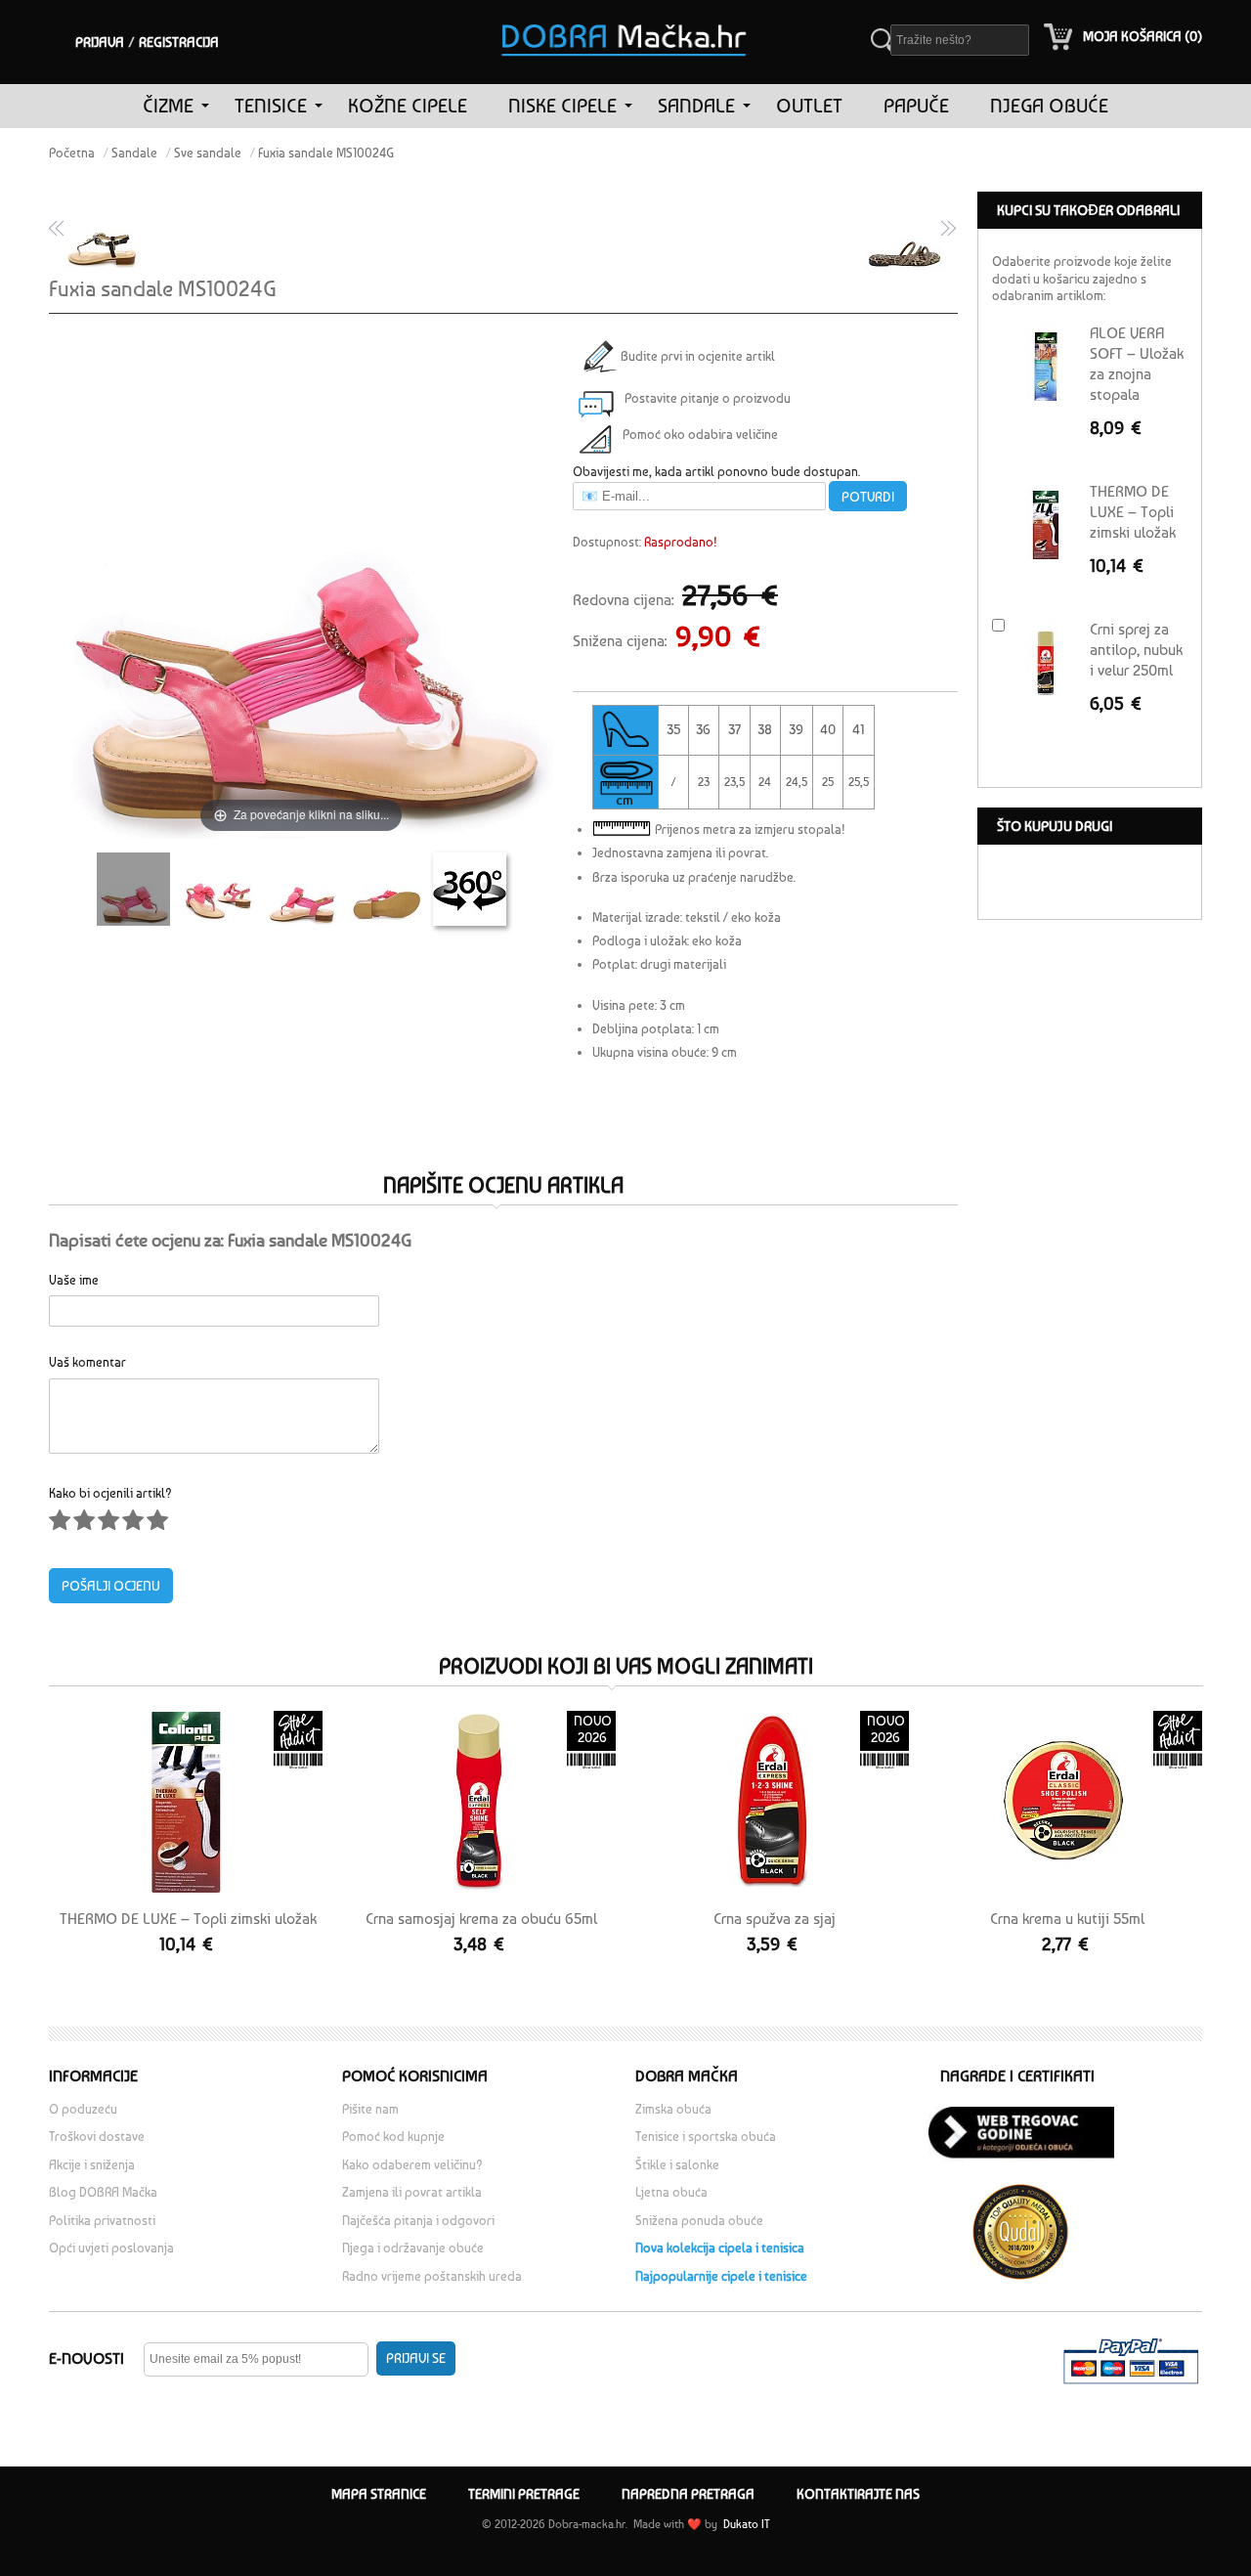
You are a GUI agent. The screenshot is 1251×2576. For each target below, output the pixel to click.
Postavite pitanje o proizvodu (708, 398)
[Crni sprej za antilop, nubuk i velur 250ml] (1046, 663)
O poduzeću (83, 2109)
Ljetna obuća (671, 2192)
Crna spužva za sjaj (775, 1919)
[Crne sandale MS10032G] (100, 230)
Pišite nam (370, 2109)
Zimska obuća (673, 2109)
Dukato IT (745, 2524)
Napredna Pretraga (688, 2494)
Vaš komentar (87, 1361)
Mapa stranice (379, 2494)
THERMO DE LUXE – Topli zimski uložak (188, 1919)
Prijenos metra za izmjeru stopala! (750, 830)
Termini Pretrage (524, 2494)
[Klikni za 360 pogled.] (470, 889)
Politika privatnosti (102, 2221)
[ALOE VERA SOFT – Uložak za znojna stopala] (1046, 367)
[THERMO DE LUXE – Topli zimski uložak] (186, 1802)
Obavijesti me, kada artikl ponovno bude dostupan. (716, 472)
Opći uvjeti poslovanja (111, 2248)
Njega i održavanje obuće (413, 2248)
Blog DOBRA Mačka (103, 2192)
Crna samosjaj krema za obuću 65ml (481, 1919)
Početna (72, 153)
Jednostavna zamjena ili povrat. (680, 853)
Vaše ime (74, 1279)
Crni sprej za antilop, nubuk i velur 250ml (1136, 650)
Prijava (100, 42)
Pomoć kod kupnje (393, 2137)
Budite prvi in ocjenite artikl (695, 356)
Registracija (179, 42)
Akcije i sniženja (92, 2165)
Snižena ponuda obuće (699, 2221)
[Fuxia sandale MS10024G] (133, 889)
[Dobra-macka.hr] (625, 14)
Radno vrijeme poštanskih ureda (433, 2276)
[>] (205, 106)
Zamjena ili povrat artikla (412, 2192)
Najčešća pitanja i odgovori (418, 2221)
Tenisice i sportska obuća (706, 2137)
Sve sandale (208, 153)
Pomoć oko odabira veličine (700, 435)
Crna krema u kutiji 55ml (1067, 1919)
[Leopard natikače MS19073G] (907, 230)
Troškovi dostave (97, 2137)
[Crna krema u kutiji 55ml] (1065, 1802)
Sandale (134, 153)
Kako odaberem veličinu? (412, 2165)
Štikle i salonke (677, 2165)
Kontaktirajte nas (858, 2494)
